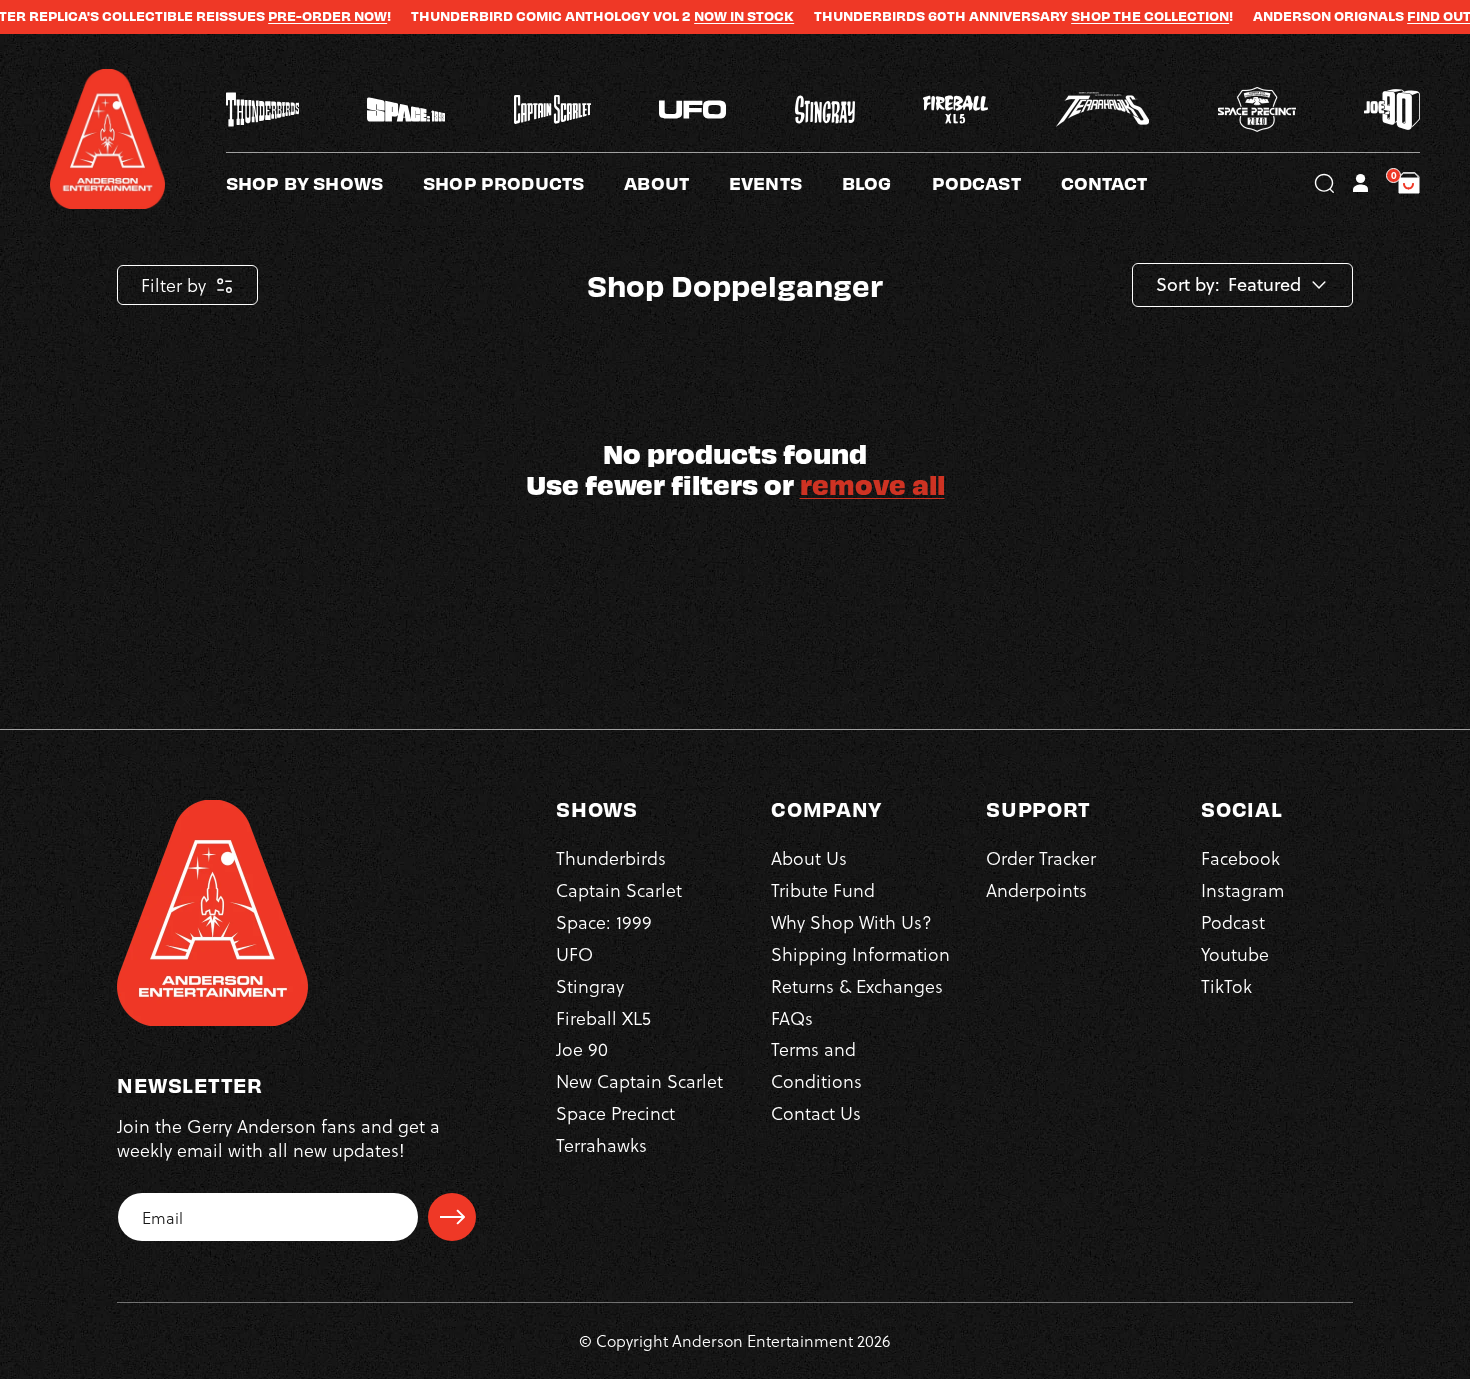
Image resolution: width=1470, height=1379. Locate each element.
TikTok (1226, 985)
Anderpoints (1036, 889)
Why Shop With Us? (851, 921)
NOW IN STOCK (701, 16)
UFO (574, 953)
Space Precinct (615, 1112)
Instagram (1242, 889)
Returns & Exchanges (857, 985)
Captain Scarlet (619, 889)
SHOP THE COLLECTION (1107, 16)
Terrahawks (601, 1144)
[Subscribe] (452, 1217)
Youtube (1235, 953)
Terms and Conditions (816, 1064)
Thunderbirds (611, 857)
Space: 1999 (604, 921)
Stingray (590, 985)
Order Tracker (1041, 857)
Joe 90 (582, 1048)
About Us (809, 857)
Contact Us (816, 1112)
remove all (872, 483)
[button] (676, 183)
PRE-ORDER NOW (284, 16)
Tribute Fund (823, 889)
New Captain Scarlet (639, 1080)
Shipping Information (860, 953)
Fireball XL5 (603, 1017)
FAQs (792, 1017)
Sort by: (1188, 285)
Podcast (1233, 921)
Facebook (1240, 857)
